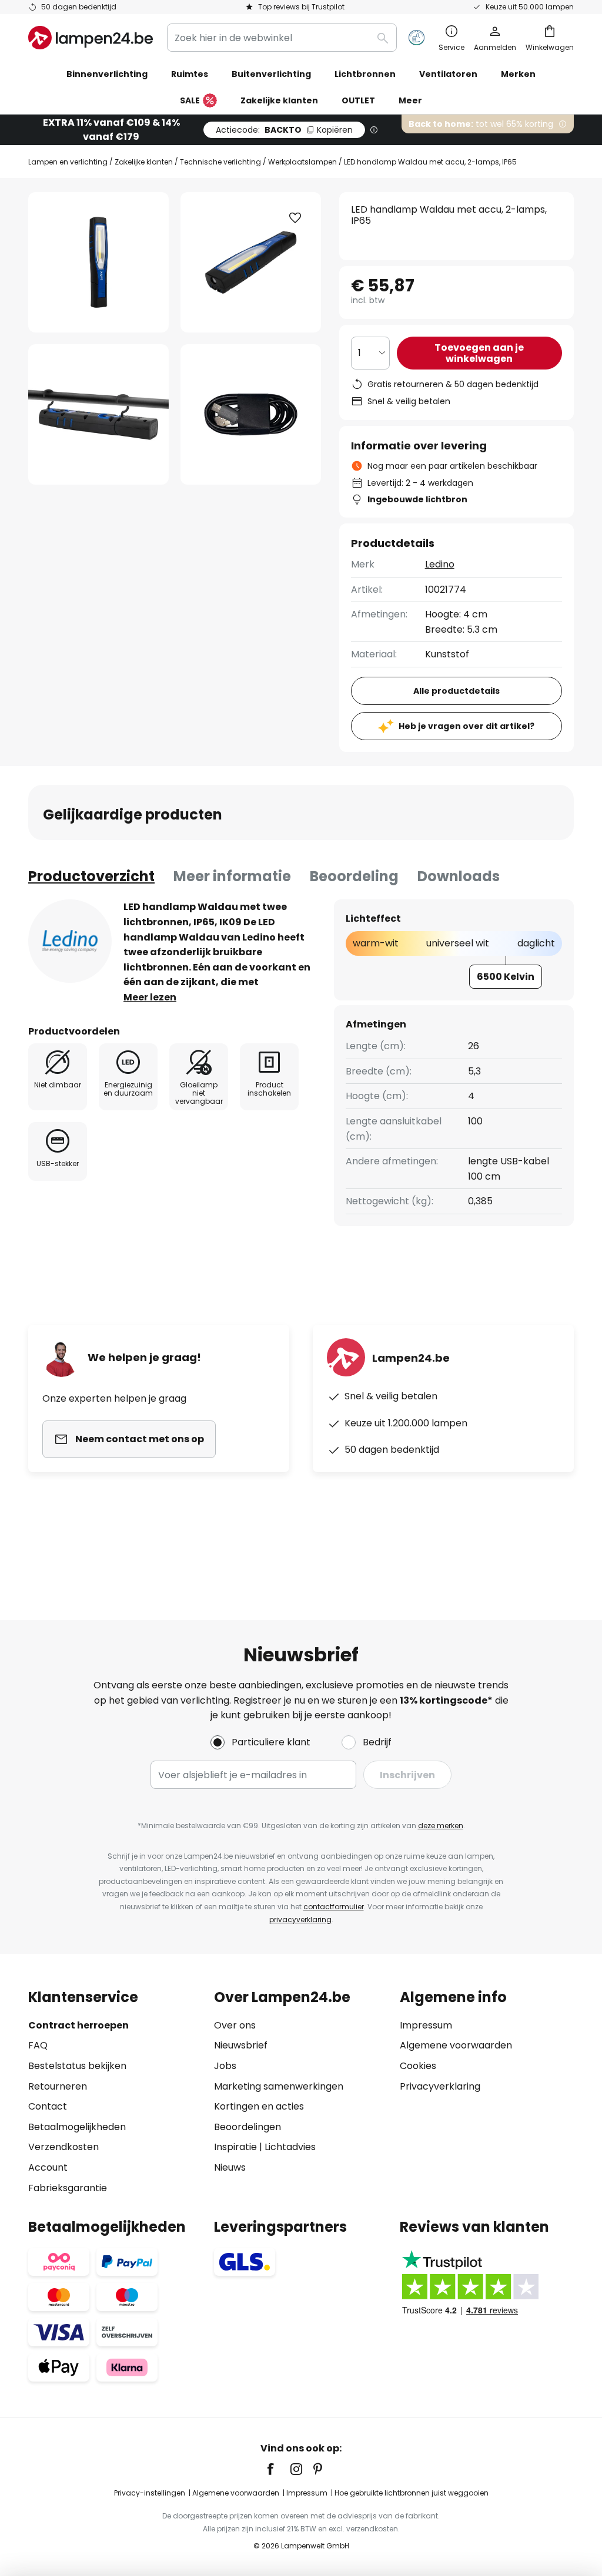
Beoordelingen (248, 2127)
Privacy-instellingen (150, 2493)
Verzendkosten (63, 2147)
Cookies (418, 2066)
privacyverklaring (300, 1920)
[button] (98, 414)
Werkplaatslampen (302, 162)
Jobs (225, 2066)
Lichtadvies (290, 2147)
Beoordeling (354, 876)
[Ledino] (70, 941)
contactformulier (334, 1907)
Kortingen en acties (259, 2106)
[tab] (91, 876)
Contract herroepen (78, 2025)
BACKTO (284, 130)
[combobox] (282, 38)
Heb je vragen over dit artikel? (466, 726)
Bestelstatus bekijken (77, 2066)
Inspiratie (235, 2147)
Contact (48, 2106)
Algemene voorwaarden (456, 2045)
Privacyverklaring (440, 2086)
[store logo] (91, 38)
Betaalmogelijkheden (77, 2127)
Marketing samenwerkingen (279, 2086)
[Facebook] (278, 2469)
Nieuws (230, 2167)
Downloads (459, 876)
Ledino (440, 564)
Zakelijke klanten (144, 162)
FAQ (38, 2045)
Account (48, 2167)
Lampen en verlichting (68, 162)
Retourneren (58, 2086)
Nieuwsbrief (241, 2045)
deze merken (441, 1826)
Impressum (426, 2025)
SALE (190, 100)
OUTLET (358, 100)
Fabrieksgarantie (68, 2188)
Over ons (235, 2025)
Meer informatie (232, 876)
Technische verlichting (220, 162)
